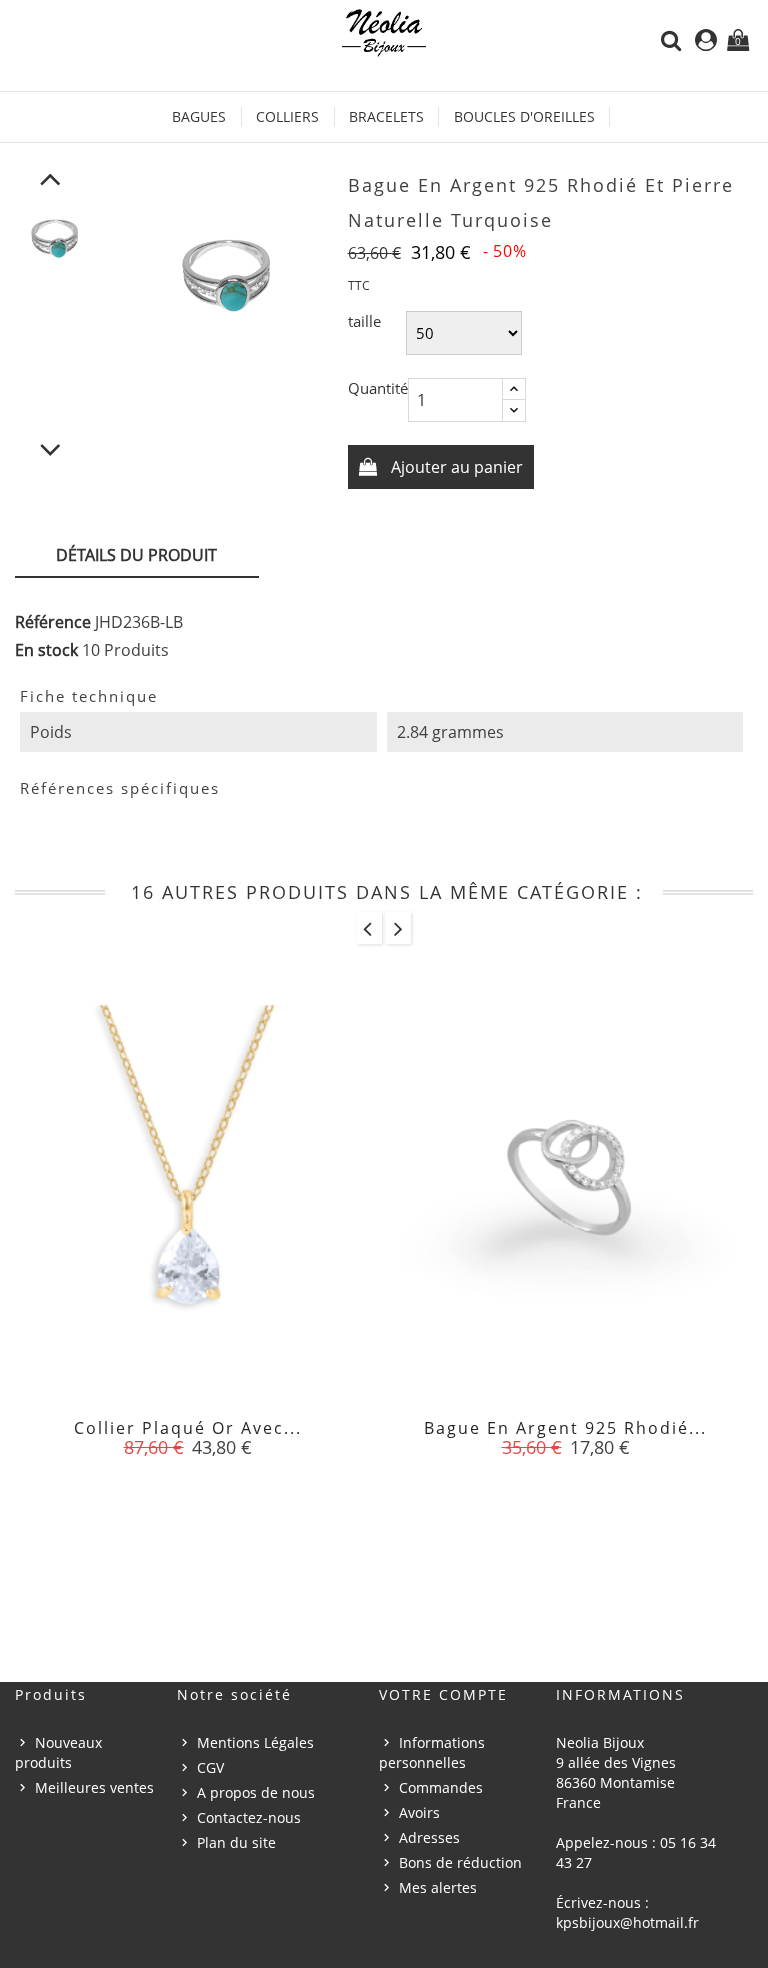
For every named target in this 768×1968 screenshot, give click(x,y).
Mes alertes (438, 1887)
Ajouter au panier (455, 467)
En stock (46, 650)
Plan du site (236, 1842)
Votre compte (443, 1694)
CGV (210, 1767)
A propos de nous (256, 1792)
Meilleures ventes (94, 1787)
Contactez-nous (249, 1817)
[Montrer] (188, 1440)
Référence (53, 622)
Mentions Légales (255, 1742)
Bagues (199, 116)
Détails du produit (136, 555)
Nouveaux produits (58, 1752)
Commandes (441, 1787)
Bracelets (386, 116)
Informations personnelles (432, 1752)
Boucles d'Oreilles (524, 116)
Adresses (429, 1837)
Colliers (287, 116)
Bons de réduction (460, 1862)
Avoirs (419, 1812)
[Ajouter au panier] (143, 1440)
